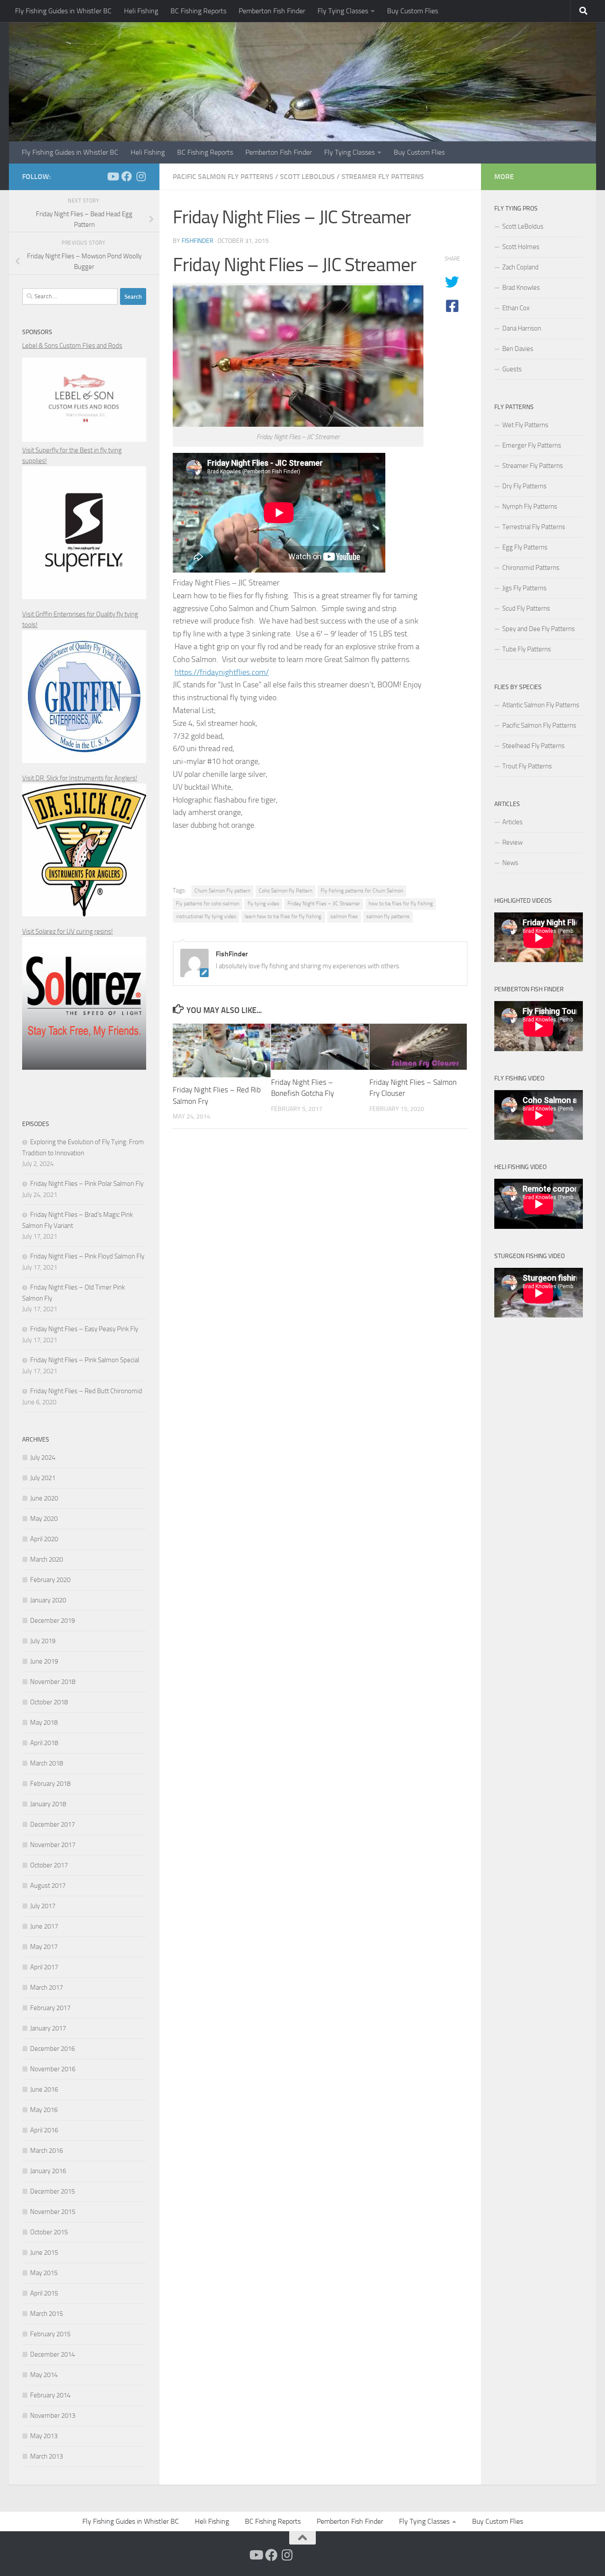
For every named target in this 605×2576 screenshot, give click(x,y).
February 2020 (50, 1580)
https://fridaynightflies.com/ (222, 672)
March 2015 (47, 2314)
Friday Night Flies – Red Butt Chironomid (86, 1391)
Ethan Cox (516, 308)
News (510, 863)
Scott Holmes (521, 247)
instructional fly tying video (206, 916)
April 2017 (44, 1967)
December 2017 (52, 1824)
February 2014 (50, 2395)
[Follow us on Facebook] (127, 176)
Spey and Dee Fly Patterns (539, 629)
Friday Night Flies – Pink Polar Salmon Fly (87, 1184)
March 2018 (47, 1763)
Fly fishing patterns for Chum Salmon (362, 891)
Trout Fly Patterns (527, 766)
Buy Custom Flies (413, 11)
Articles (512, 822)
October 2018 (49, 1702)
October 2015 (49, 2232)
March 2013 (47, 2456)
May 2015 (44, 2273)
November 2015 (53, 2212)
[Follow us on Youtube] (112, 176)
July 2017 (43, 1906)
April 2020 (44, 1539)
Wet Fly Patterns (525, 425)
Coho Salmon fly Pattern (285, 891)
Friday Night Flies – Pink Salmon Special (85, 1360)
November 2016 (53, 2069)
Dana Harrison (522, 328)
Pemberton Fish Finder (272, 11)
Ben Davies (518, 349)
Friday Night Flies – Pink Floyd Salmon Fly (87, 1256)
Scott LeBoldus (307, 177)
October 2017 (49, 1865)
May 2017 (44, 1947)
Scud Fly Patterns (526, 608)
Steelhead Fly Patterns (533, 746)
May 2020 (44, 1519)
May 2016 (44, 2110)
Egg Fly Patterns (525, 547)
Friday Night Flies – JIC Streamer (324, 904)
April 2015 (44, 2293)
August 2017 (48, 1886)
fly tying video (263, 904)
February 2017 (50, 2008)
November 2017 (53, 1845)
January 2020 (48, 1600)
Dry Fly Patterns (524, 486)
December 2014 (52, 2354)
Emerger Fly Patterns (532, 445)
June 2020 (44, 1498)
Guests (512, 369)
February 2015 (50, 2334)
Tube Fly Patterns (527, 649)
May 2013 (44, 2436)
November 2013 (53, 2416)
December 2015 (52, 2191)
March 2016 (47, 2151)
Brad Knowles (521, 288)
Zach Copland (520, 267)
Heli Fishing (141, 11)
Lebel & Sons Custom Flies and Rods (72, 346)
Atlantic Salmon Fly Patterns (541, 705)
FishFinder (198, 241)
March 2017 (47, 1988)
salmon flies (344, 916)
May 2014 (44, 2375)
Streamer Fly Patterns (383, 177)
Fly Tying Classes (343, 11)
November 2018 (53, 1682)
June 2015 (44, 2253)
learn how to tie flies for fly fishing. (283, 916)
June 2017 (44, 1926)
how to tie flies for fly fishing (401, 904)
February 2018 (50, 1784)
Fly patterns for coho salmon (207, 904)
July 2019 (43, 1641)
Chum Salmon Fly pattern (222, 891)
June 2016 (44, 2089)
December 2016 (52, 2049)
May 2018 (44, 1723)
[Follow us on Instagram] (141, 176)
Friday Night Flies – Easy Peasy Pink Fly (84, 1329)
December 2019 (52, 1621)
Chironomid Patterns (531, 568)
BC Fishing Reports (198, 11)
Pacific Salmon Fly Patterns (223, 177)
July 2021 (43, 1478)
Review (512, 842)
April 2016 (44, 2130)
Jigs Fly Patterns (524, 588)
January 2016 (48, 2171)
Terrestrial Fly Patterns (534, 527)
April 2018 (44, 1743)
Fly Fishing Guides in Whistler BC (63, 11)
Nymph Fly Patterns (530, 507)
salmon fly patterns (388, 916)
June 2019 (44, 1661)
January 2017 (48, 2028)
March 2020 (47, 1559)
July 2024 (43, 1458)
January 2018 (48, 1804)
